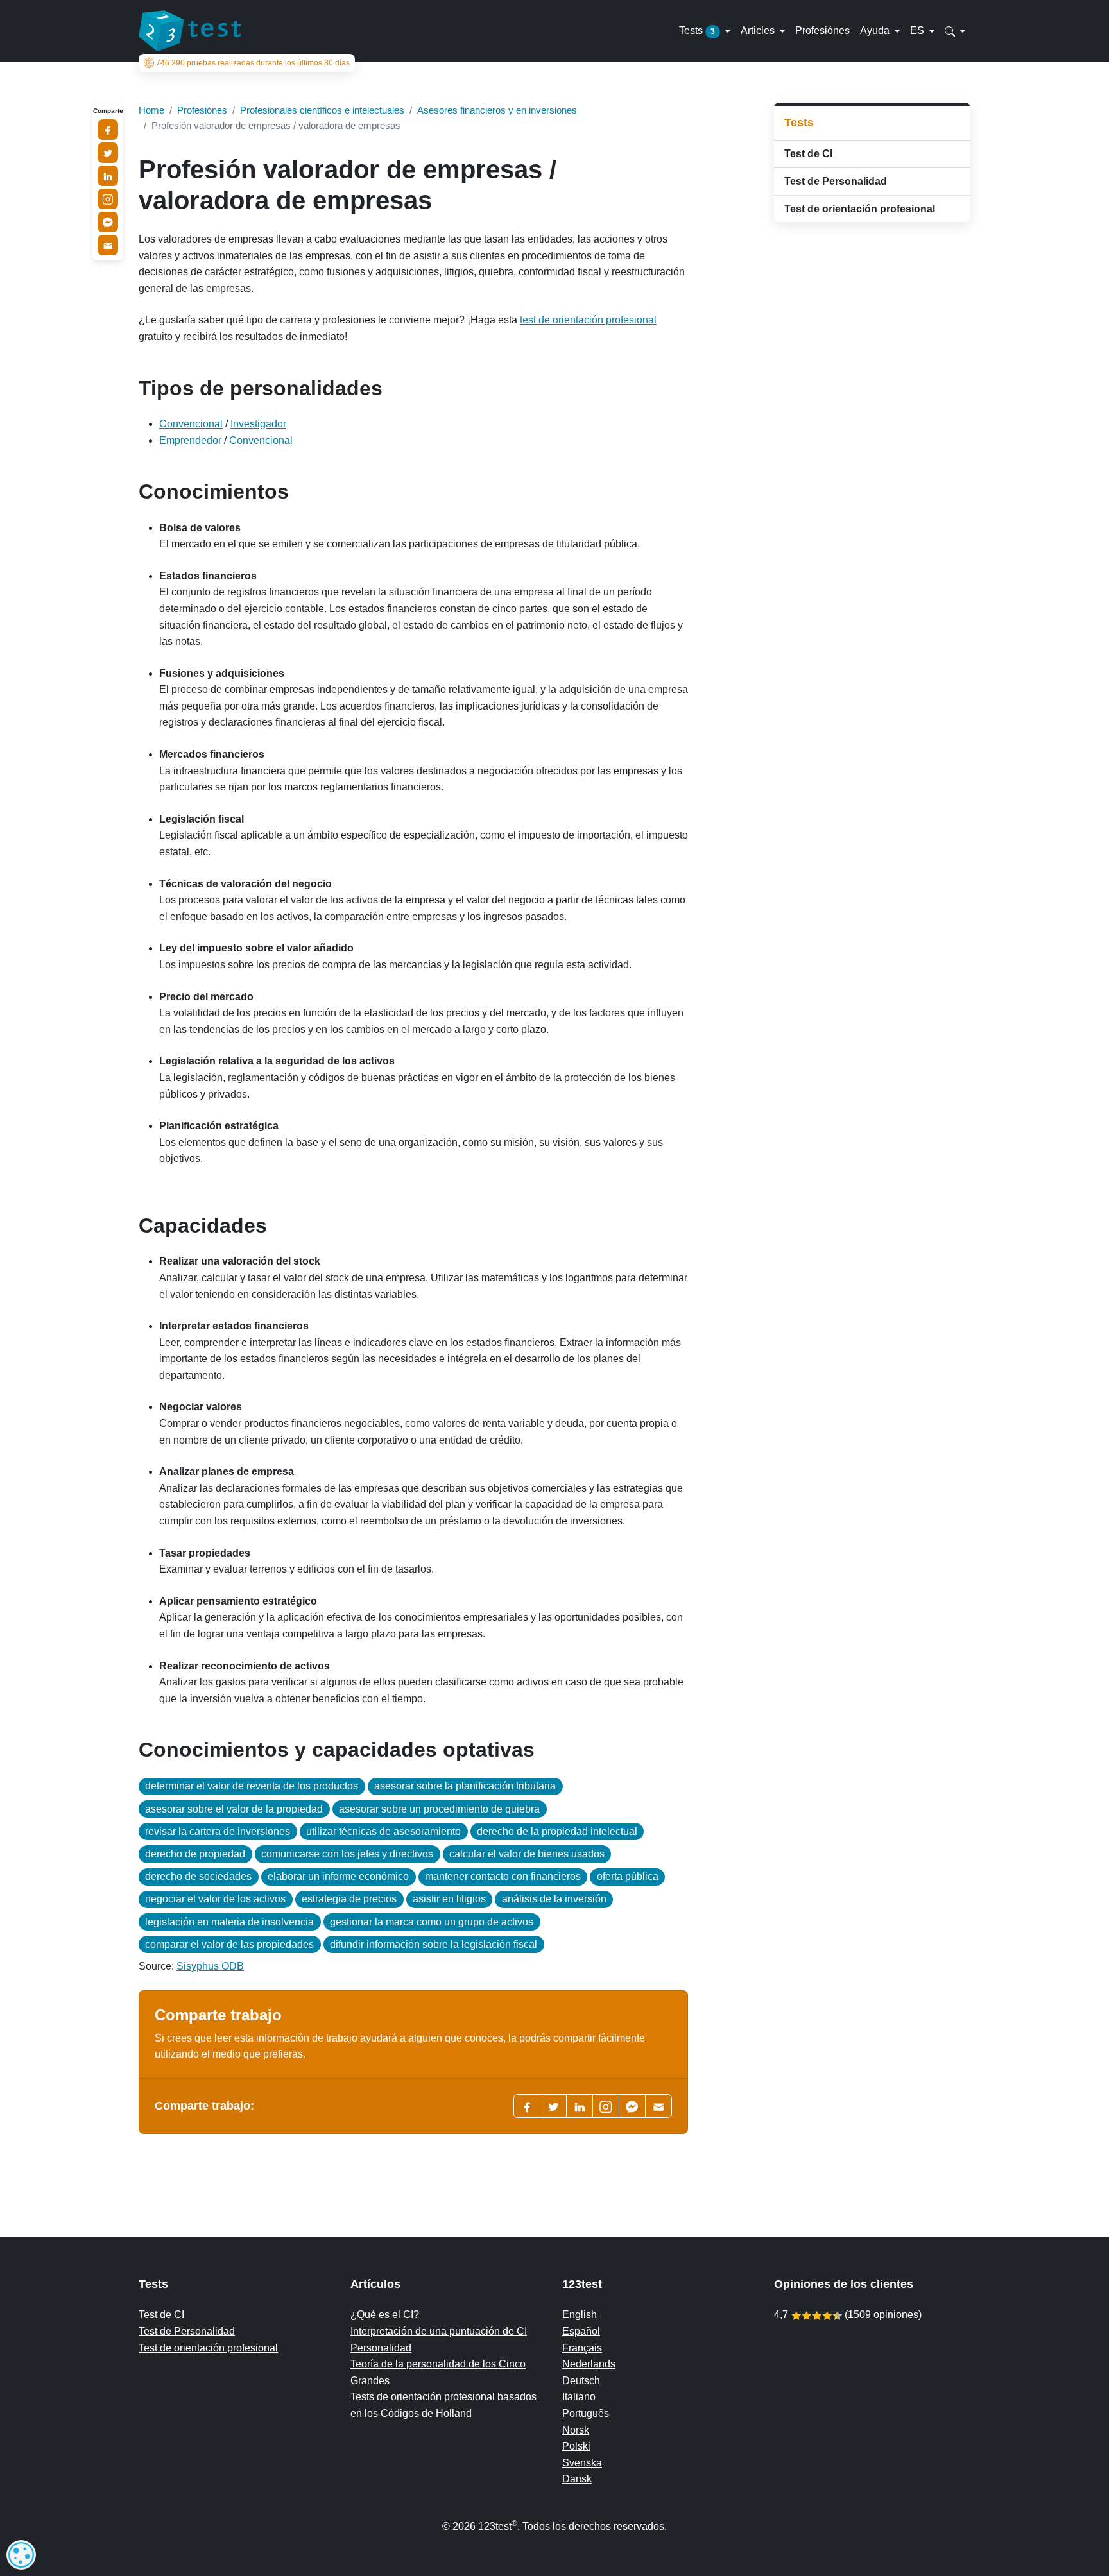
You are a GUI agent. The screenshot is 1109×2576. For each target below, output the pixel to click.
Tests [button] (697, 30)
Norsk (576, 2430)
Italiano (579, 2397)
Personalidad (381, 2348)
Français (582, 2348)
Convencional (191, 424)
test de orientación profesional (588, 320)
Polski (576, 2446)
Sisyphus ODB (210, 1966)
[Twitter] (553, 2106)
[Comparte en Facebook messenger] (108, 222)
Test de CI (808, 154)
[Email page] (658, 2106)
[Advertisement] (872, 323)
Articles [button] (759, 30)
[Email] (108, 245)
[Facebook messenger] (632, 2106)
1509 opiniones (883, 2315)
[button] (955, 31)
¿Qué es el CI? (385, 2315)
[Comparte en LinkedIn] (108, 176)
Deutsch (581, 2381)
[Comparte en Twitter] (108, 153)
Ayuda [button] (876, 30)
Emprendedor (190, 440)
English (580, 2315)
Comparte (108, 111)
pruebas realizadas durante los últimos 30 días (253, 63)
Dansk (577, 2479)
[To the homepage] (190, 31)
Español (581, 2331)
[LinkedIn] (580, 2106)
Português (586, 2413)
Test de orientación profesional (860, 209)
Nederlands (589, 2364)
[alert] (21, 2555)
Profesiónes (822, 30)
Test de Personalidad (836, 181)
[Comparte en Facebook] (108, 130)
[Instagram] (108, 199)
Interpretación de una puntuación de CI (439, 2331)
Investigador (258, 424)
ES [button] (918, 30)
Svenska (582, 2463)
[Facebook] (527, 2106)
